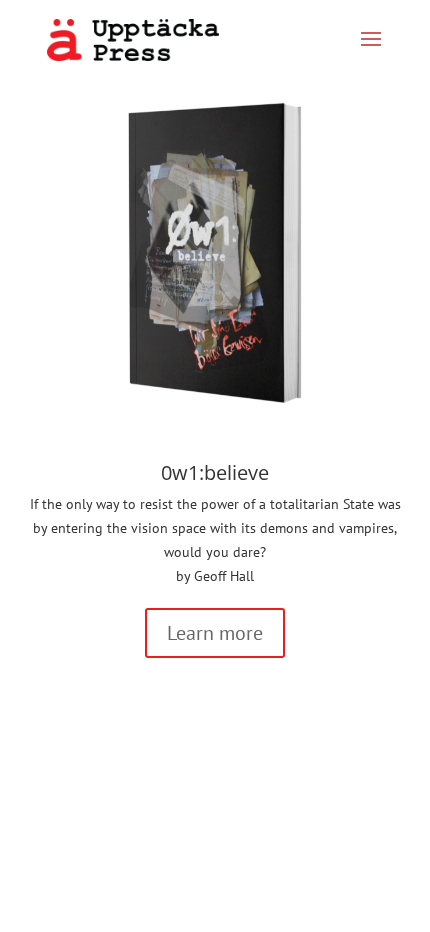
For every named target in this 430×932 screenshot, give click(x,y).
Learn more (215, 633)
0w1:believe (215, 472)
